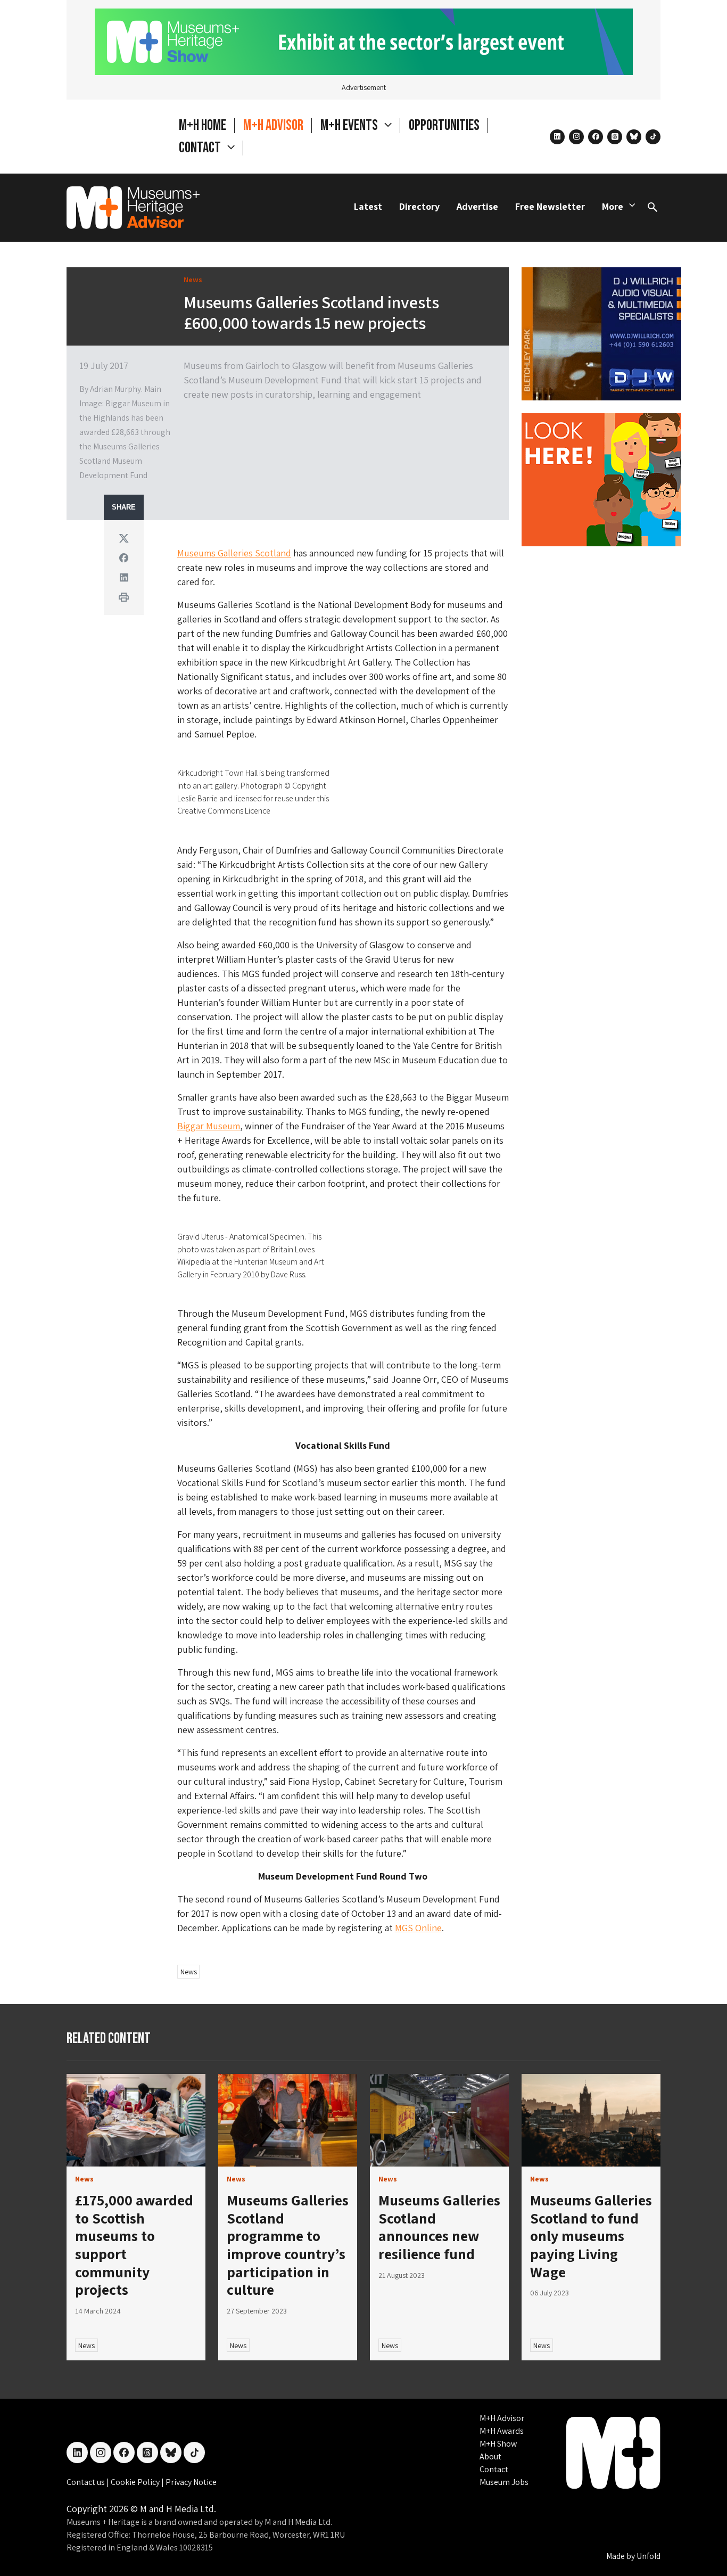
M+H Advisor (273, 125)
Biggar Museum (209, 1126)
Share (124, 507)
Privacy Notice (191, 2482)
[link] (136, 2120)
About (490, 2456)
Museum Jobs (504, 2482)
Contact (494, 2469)
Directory (419, 206)
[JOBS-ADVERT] (601, 478)
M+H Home (203, 125)
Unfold (648, 2556)
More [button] (613, 206)
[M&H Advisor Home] (133, 208)
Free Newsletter (550, 206)
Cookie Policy (136, 2482)
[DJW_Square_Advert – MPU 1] (601, 333)
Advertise (477, 206)
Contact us (86, 2482)
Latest (368, 206)
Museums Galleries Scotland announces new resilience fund (439, 2227)
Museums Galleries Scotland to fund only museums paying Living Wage (591, 2235)
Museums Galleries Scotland (234, 553)
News (189, 1972)
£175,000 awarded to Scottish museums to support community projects (134, 2245)
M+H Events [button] (350, 125)
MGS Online (418, 1928)
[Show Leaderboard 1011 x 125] (364, 41)
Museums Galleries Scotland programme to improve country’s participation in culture (288, 2245)
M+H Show (498, 2444)
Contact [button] (201, 148)
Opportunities (444, 125)
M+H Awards (502, 2431)
